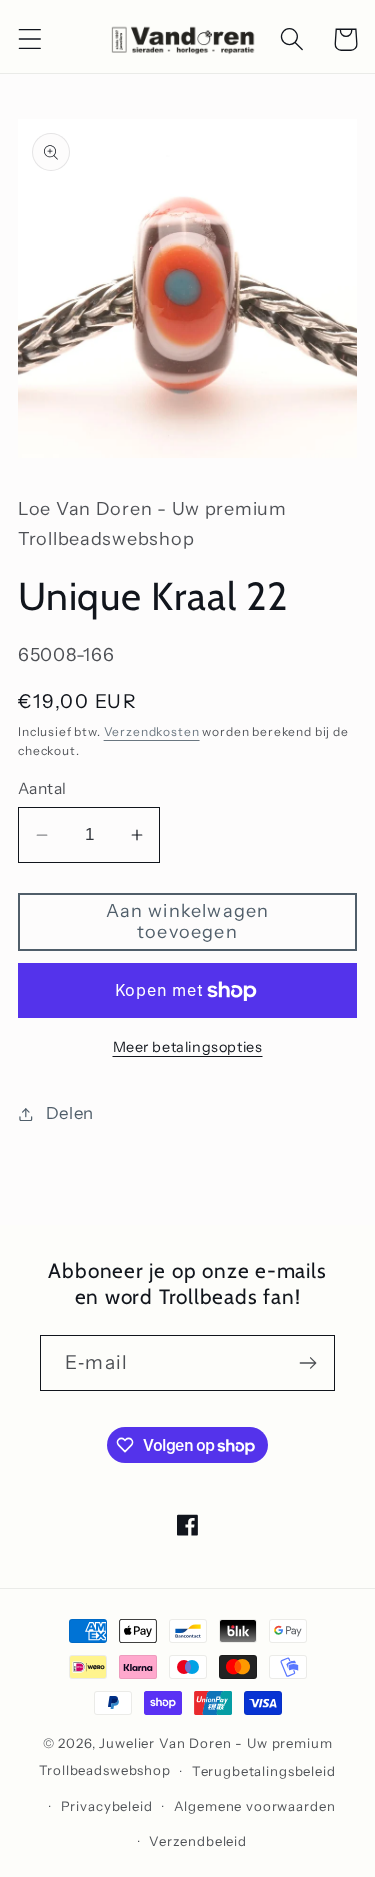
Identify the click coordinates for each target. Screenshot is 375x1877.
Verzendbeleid (198, 1841)
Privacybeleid (107, 1806)
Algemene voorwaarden (255, 1806)
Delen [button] (70, 1113)
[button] (30, 39)
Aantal (42, 788)
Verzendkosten (152, 731)
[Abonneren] (307, 1363)
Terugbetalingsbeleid (264, 1771)
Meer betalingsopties (188, 1047)
